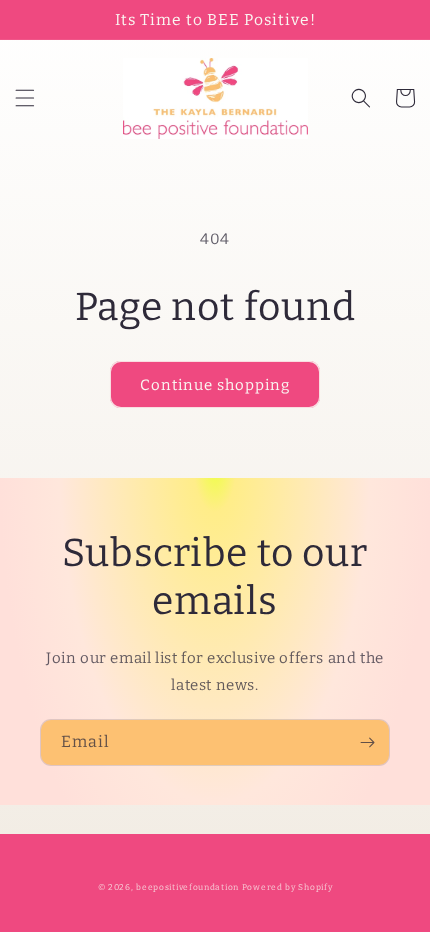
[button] (25, 98)
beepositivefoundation (187, 887)
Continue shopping (215, 385)
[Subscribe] (367, 742)
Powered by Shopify (287, 887)
